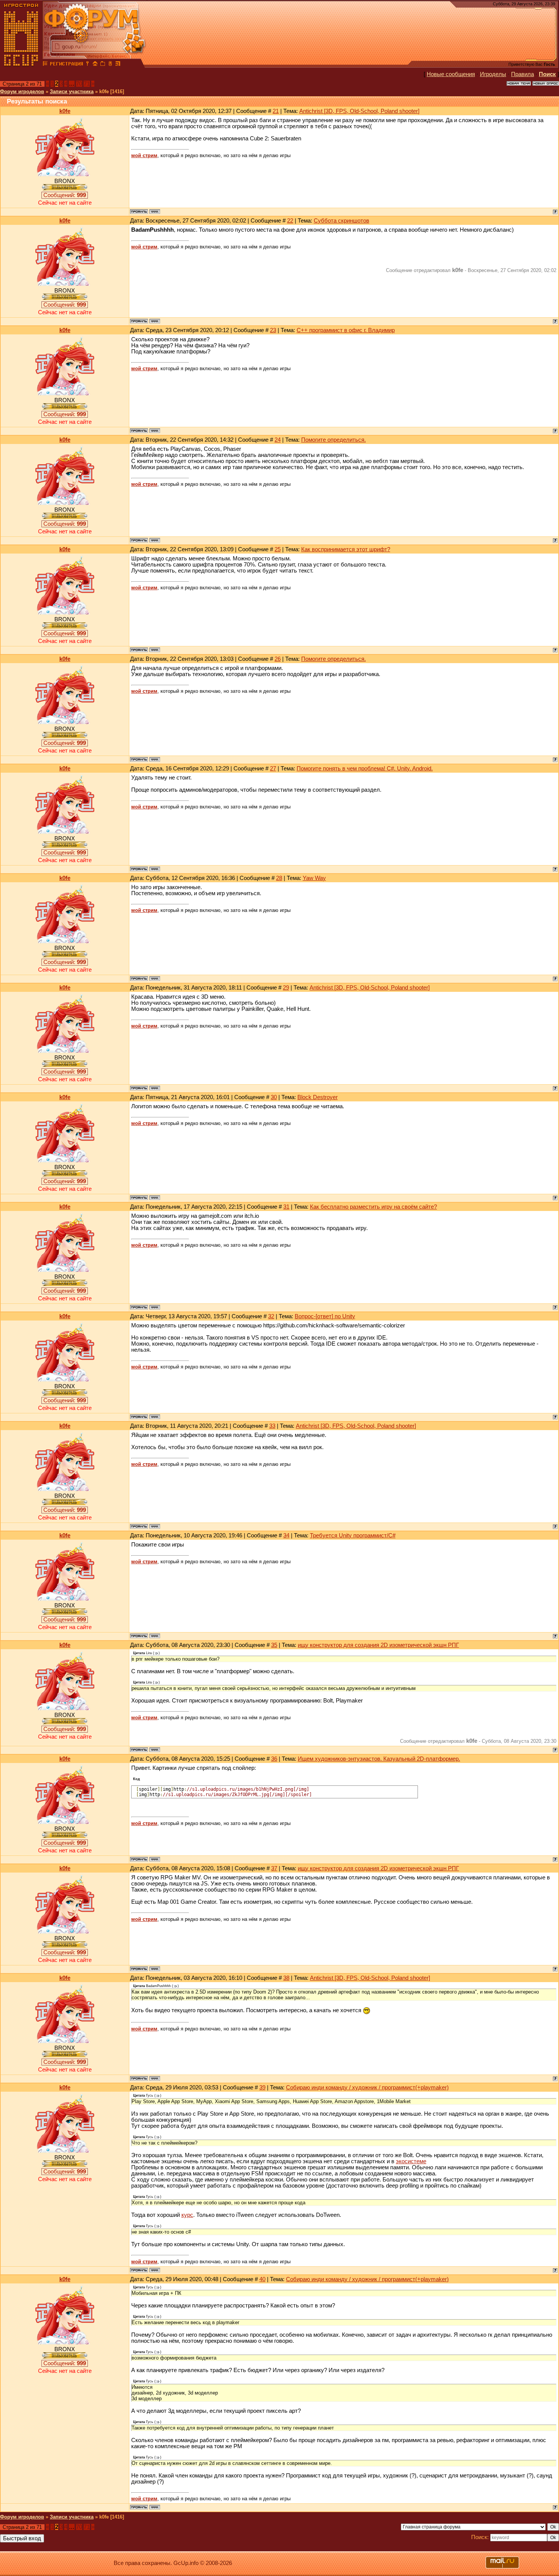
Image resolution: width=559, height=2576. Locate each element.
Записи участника (72, 91)
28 (279, 878)
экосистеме (411, 2161)
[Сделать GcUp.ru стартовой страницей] (95, 65)
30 (274, 1097)
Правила (522, 74)
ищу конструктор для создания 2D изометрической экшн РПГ (378, 1645)
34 (286, 1535)
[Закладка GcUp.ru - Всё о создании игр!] (103, 65)
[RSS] (118, 65)
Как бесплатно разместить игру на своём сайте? (373, 1207)
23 (273, 330)
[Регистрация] (66, 65)
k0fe (65, 111)
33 (272, 1426)
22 (290, 221)
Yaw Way (314, 878)
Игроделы (493, 74)
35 (274, 1645)
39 (262, 2088)
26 (278, 659)
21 (276, 111)
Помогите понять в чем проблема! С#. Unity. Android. (365, 769)
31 (286, 1207)
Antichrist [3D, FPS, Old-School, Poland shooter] (359, 111)
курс (187, 2215)
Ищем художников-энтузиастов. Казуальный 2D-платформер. (379, 1759)
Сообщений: (65, 195)
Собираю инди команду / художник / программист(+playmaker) (367, 2088)
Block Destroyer (318, 1097)
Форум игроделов (22, 91)
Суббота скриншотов (341, 221)
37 (274, 1868)
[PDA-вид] (110, 65)
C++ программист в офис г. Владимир (346, 330)
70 (79, 84)
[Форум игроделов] (45, 65)
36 (274, 1759)
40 (262, 2279)
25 (278, 549)
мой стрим (144, 155)
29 (286, 988)
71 (87, 84)
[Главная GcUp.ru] (21, 65)
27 (273, 769)
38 (286, 1978)
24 (278, 440)
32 (271, 1316)
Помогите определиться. (333, 440)
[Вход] (87, 65)
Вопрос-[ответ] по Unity (325, 1316)
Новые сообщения (451, 74)
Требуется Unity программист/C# (353, 1535)
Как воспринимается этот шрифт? (346, 549)
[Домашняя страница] (155, 212)
